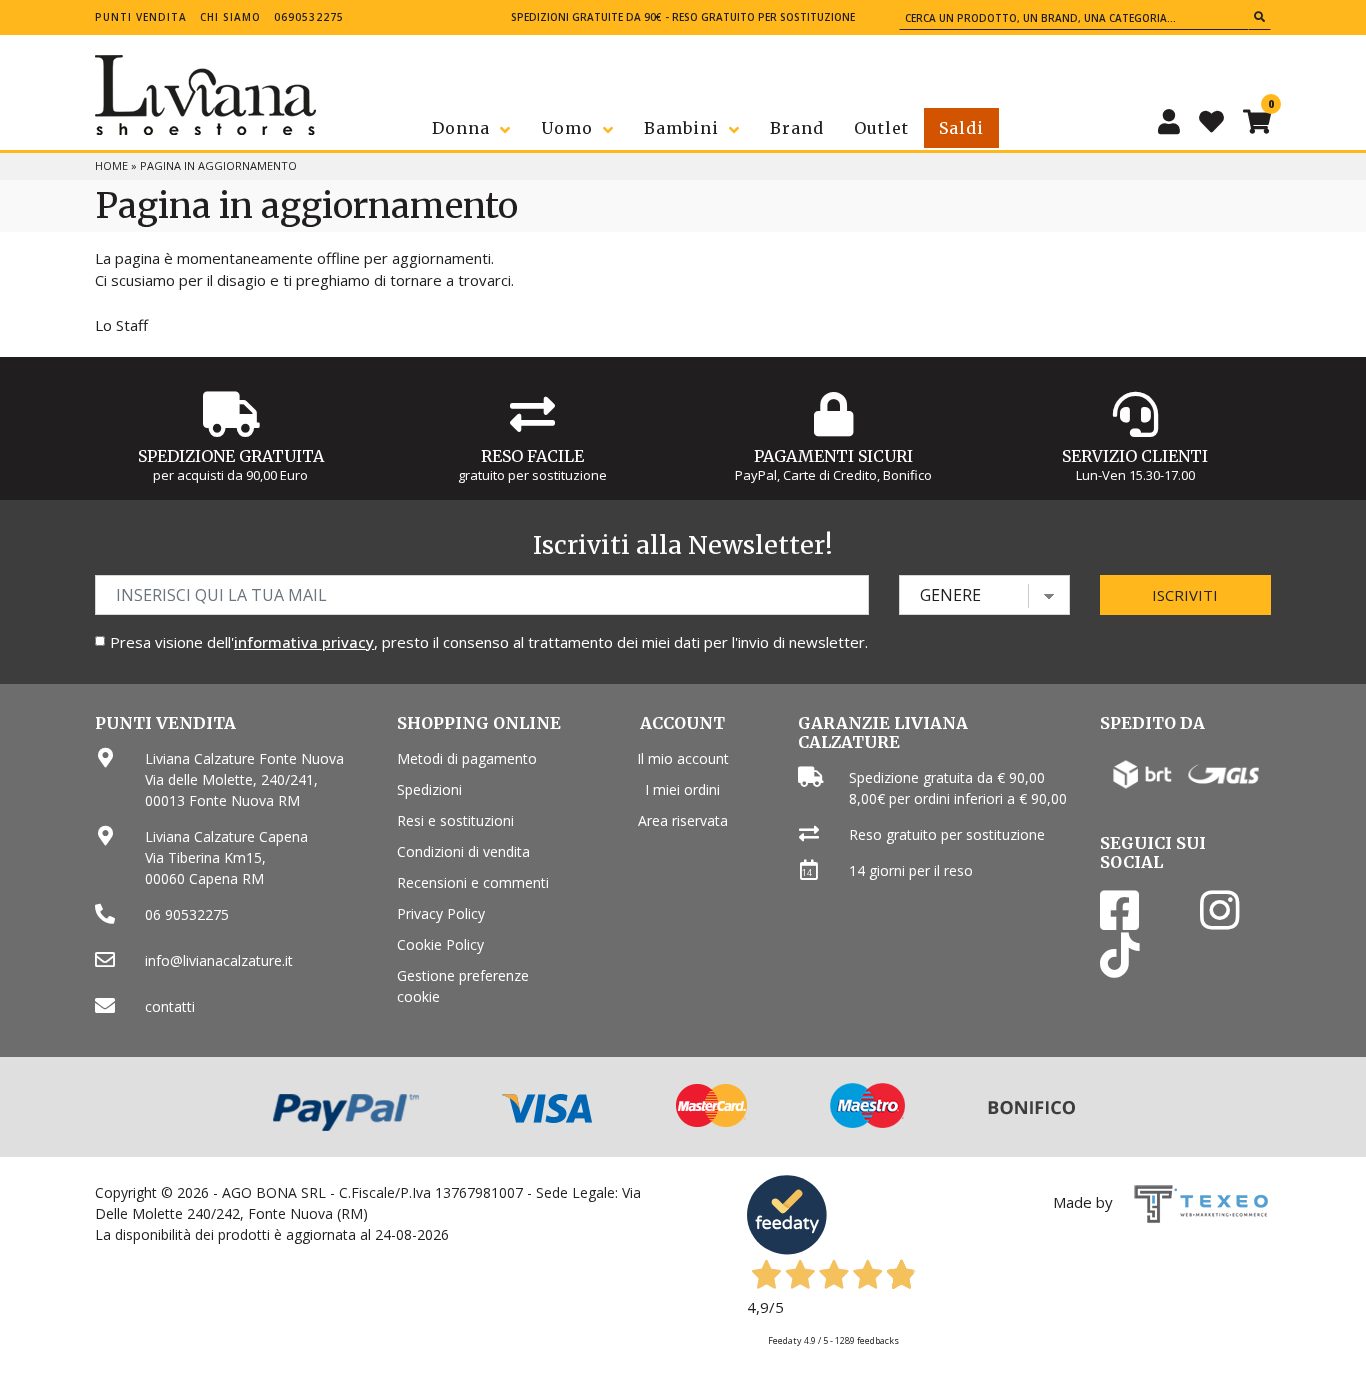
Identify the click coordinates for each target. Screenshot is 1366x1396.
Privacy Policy (441, 913)
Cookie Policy (440, 944)
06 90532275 (187, 914)
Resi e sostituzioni (455, 820)
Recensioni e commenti (473, 882)
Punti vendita (141, 17)
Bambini (681, 128)
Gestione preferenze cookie (463, 986)
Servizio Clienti (1135, 456)
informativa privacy (304, 642)
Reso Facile (532, 456)
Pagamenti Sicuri (833, 456)
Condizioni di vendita (463, 851)
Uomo (567, 128)
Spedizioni (429, 789)
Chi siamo (230, 17)
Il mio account (683, 758)
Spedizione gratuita (231, 456)
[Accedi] (1169, 121)
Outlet (881, 128)
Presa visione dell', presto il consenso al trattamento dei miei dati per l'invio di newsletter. (489, 642)
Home (111, 165)
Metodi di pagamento (467, 758)
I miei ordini (682, 789)
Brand (797, 128)
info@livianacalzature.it (219, 960)
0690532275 (309, 17)
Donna (461, 128)
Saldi (961, 128)
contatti (170, 1006)
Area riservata (683, 820)
